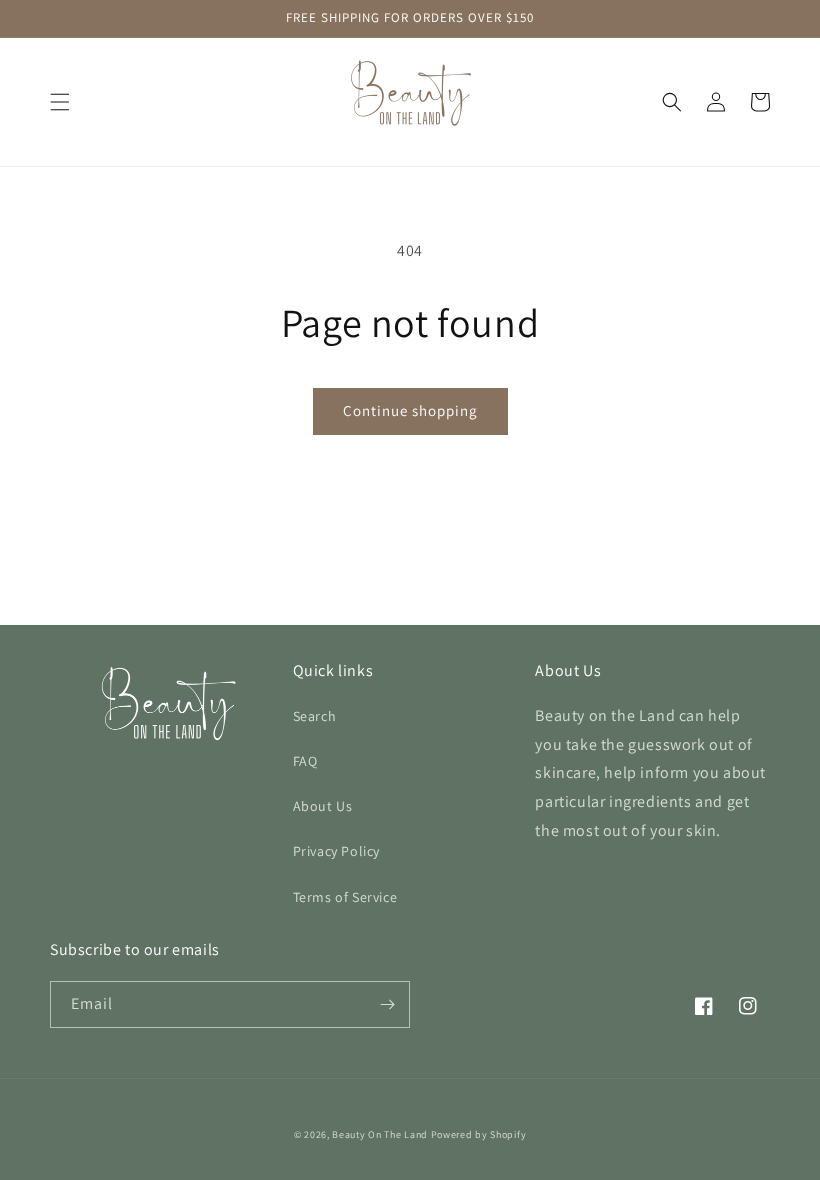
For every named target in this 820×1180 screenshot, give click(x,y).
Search (315, 716)
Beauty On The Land (380, 1134)
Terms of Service (345, 897)
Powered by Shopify (479, 1134)
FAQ (305, 761)
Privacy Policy (336, 851)
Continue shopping (410, 410)
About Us (323, 806)
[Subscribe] (387, 1004)
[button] (60, 102)
